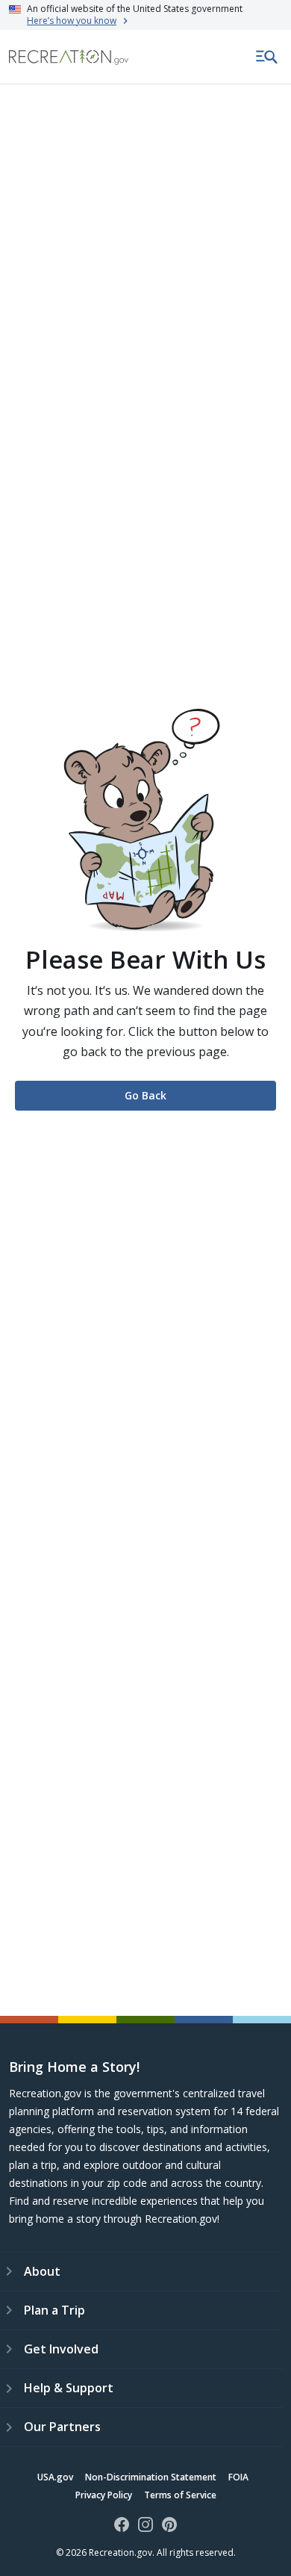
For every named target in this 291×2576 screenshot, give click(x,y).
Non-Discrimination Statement (151, 2477)
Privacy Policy (104, 2495)
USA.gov (55, 2477)
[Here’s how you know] (145, 15)
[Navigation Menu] (267, 57)
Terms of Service (180, 2495)
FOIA (238, 2477)
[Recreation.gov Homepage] (69, 57)
